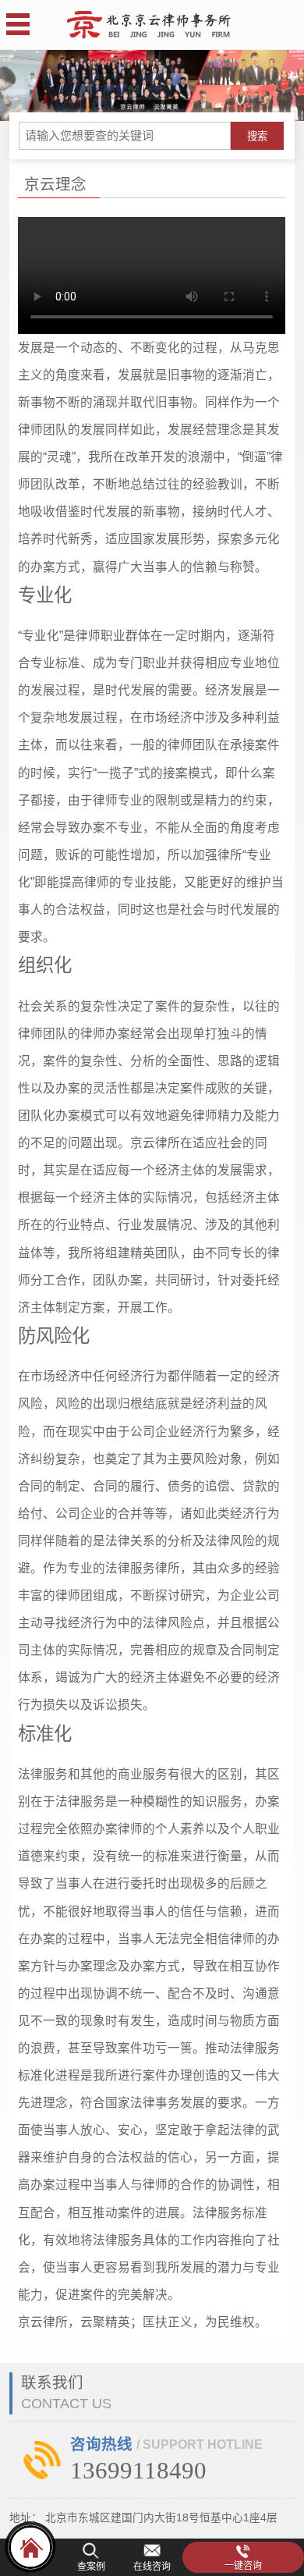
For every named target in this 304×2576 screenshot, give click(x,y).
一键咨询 (243, 2566)
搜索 (257, 136)
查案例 (91, 2567)
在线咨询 (152, 2567)
